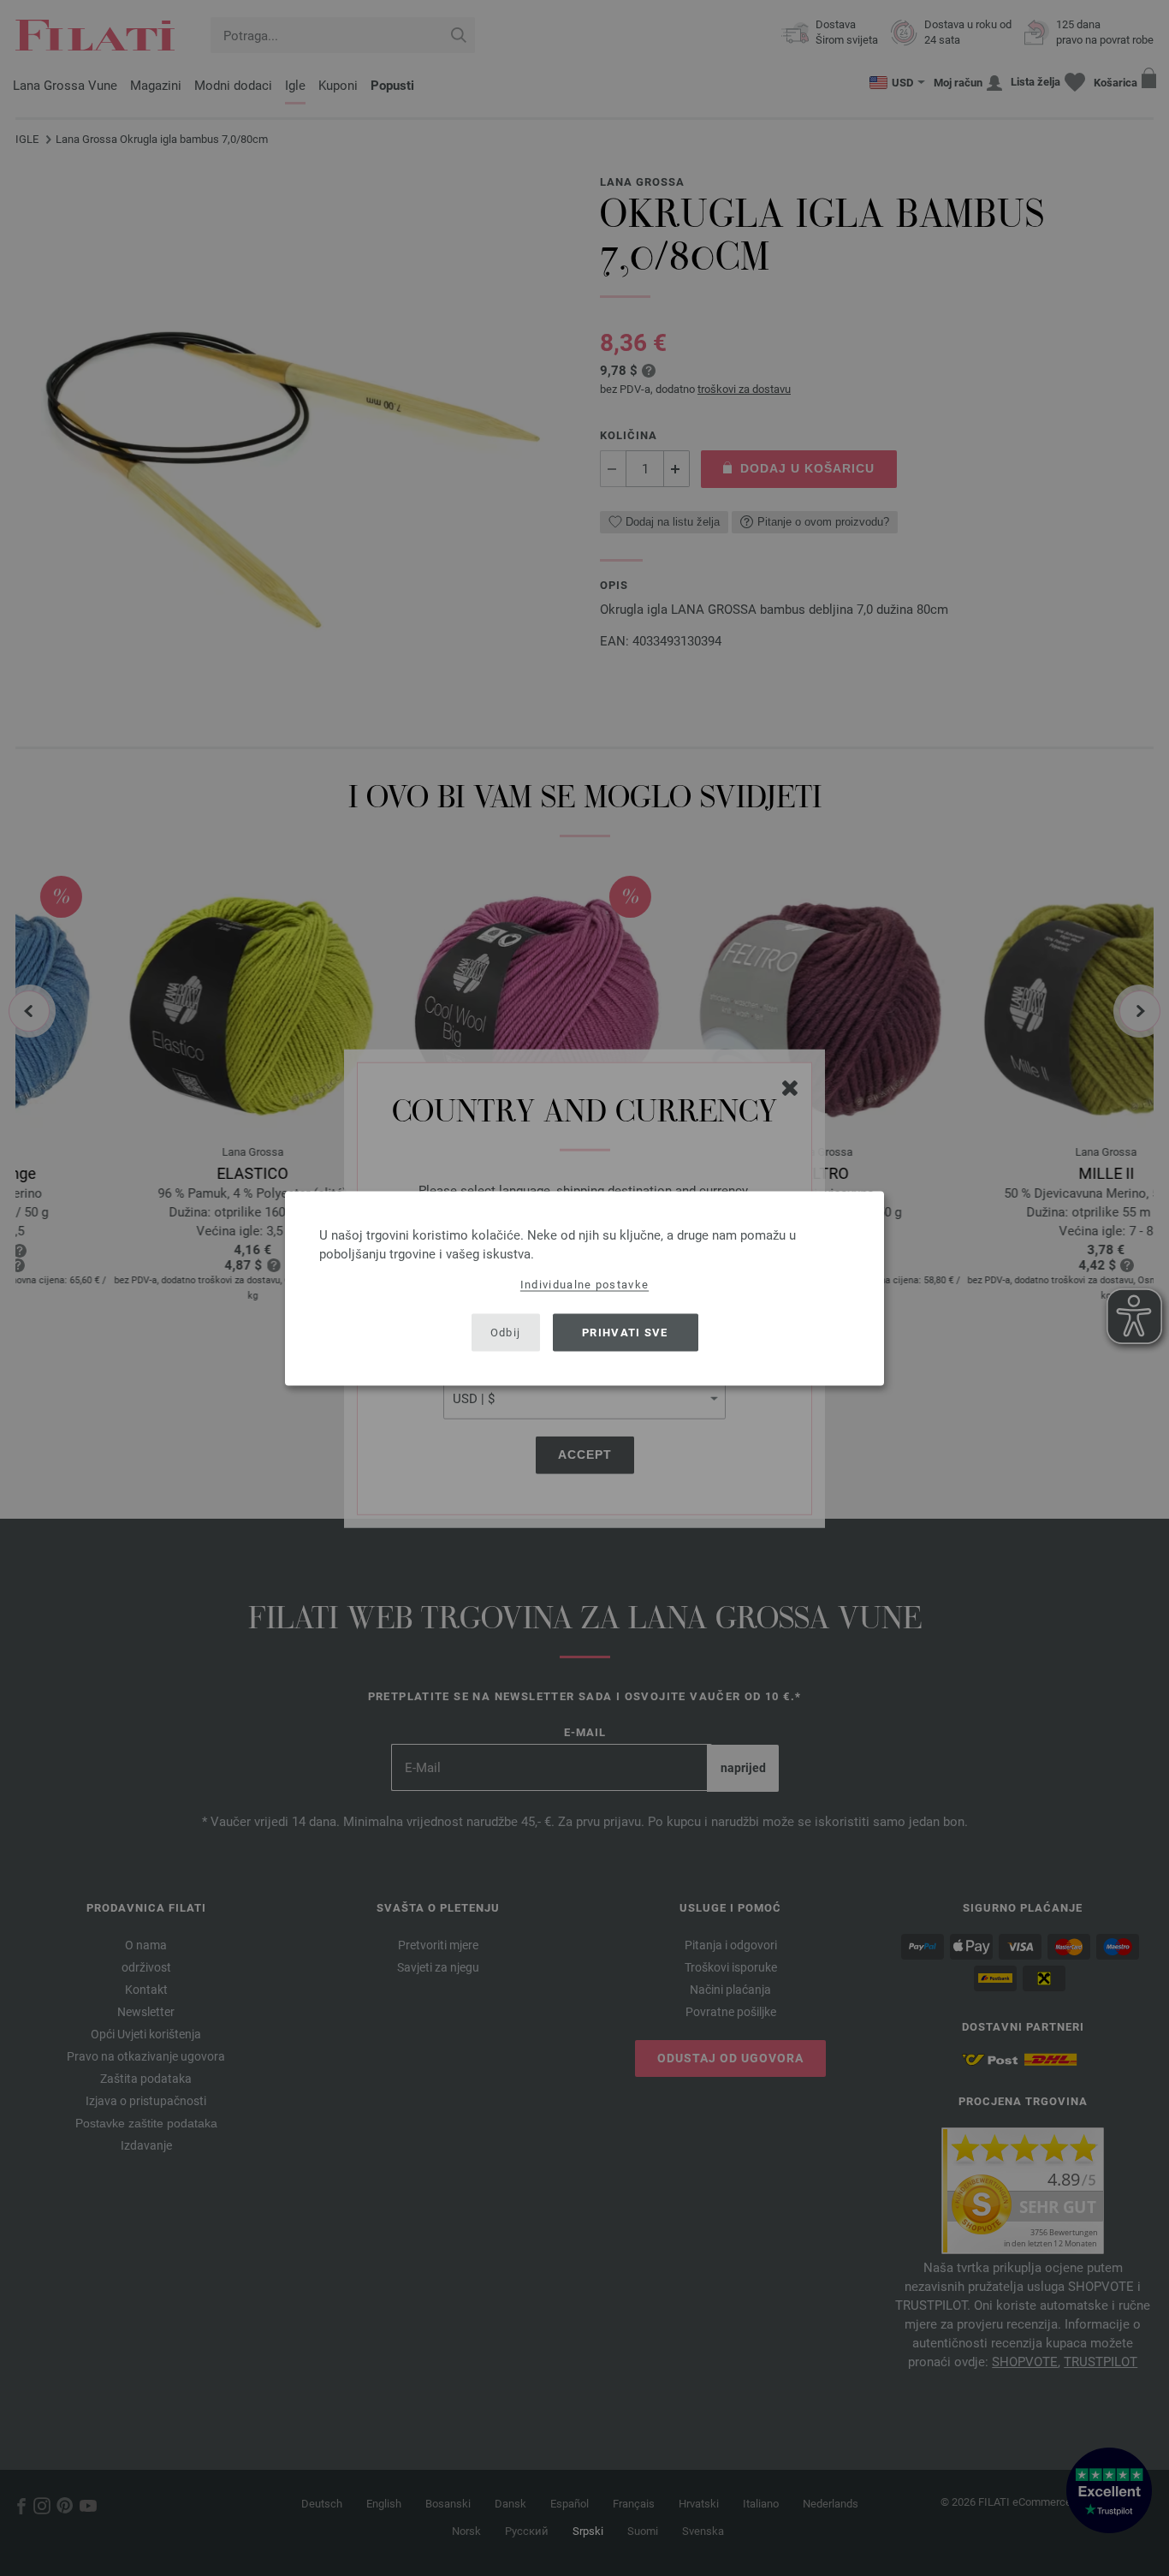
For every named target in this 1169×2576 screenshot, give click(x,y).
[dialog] (584, 1288)
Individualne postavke (584, 1284)
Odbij (506, 1333)
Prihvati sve (625, 1333)
